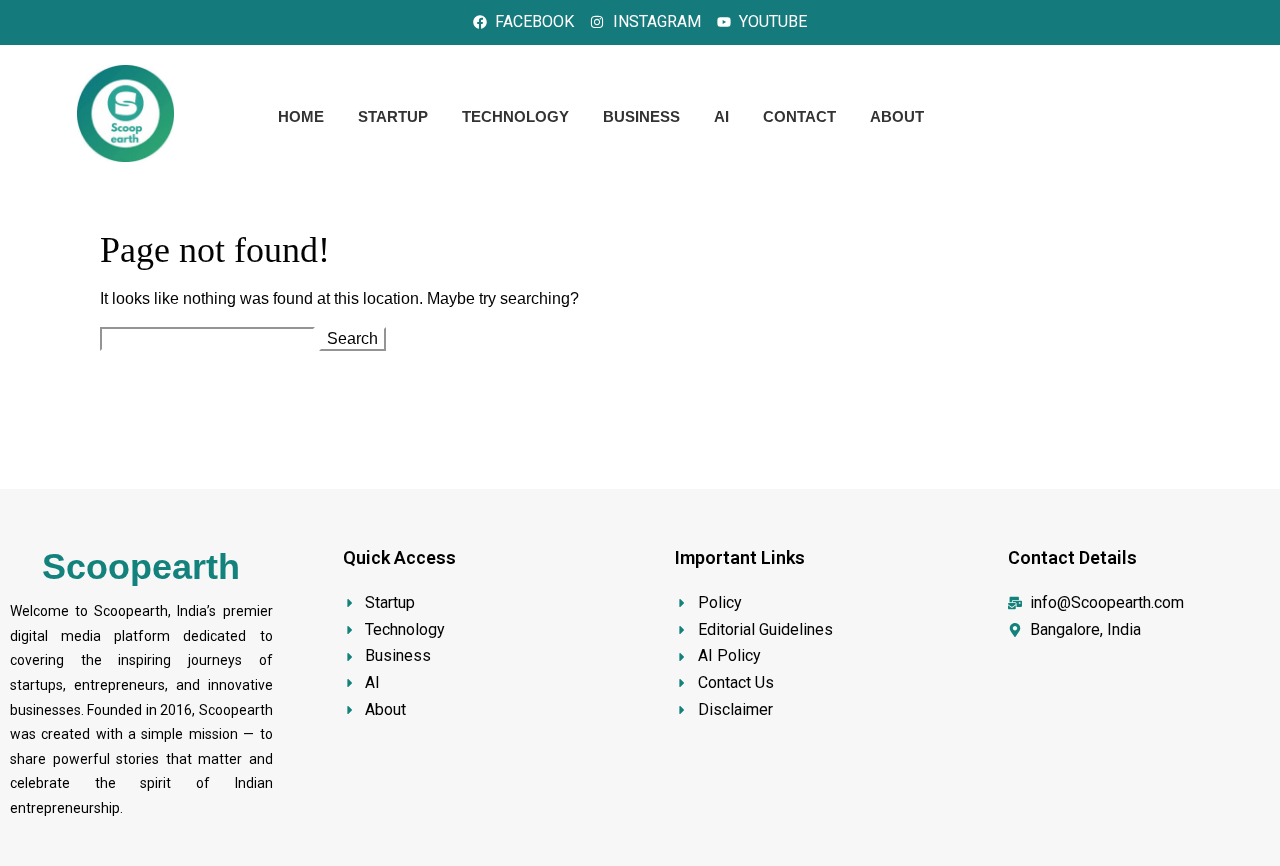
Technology (515, 116)
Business (641, 116)
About (897, 116)
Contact (799, 116)
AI (721, 116)
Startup (393, 116)
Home (301, 116)
